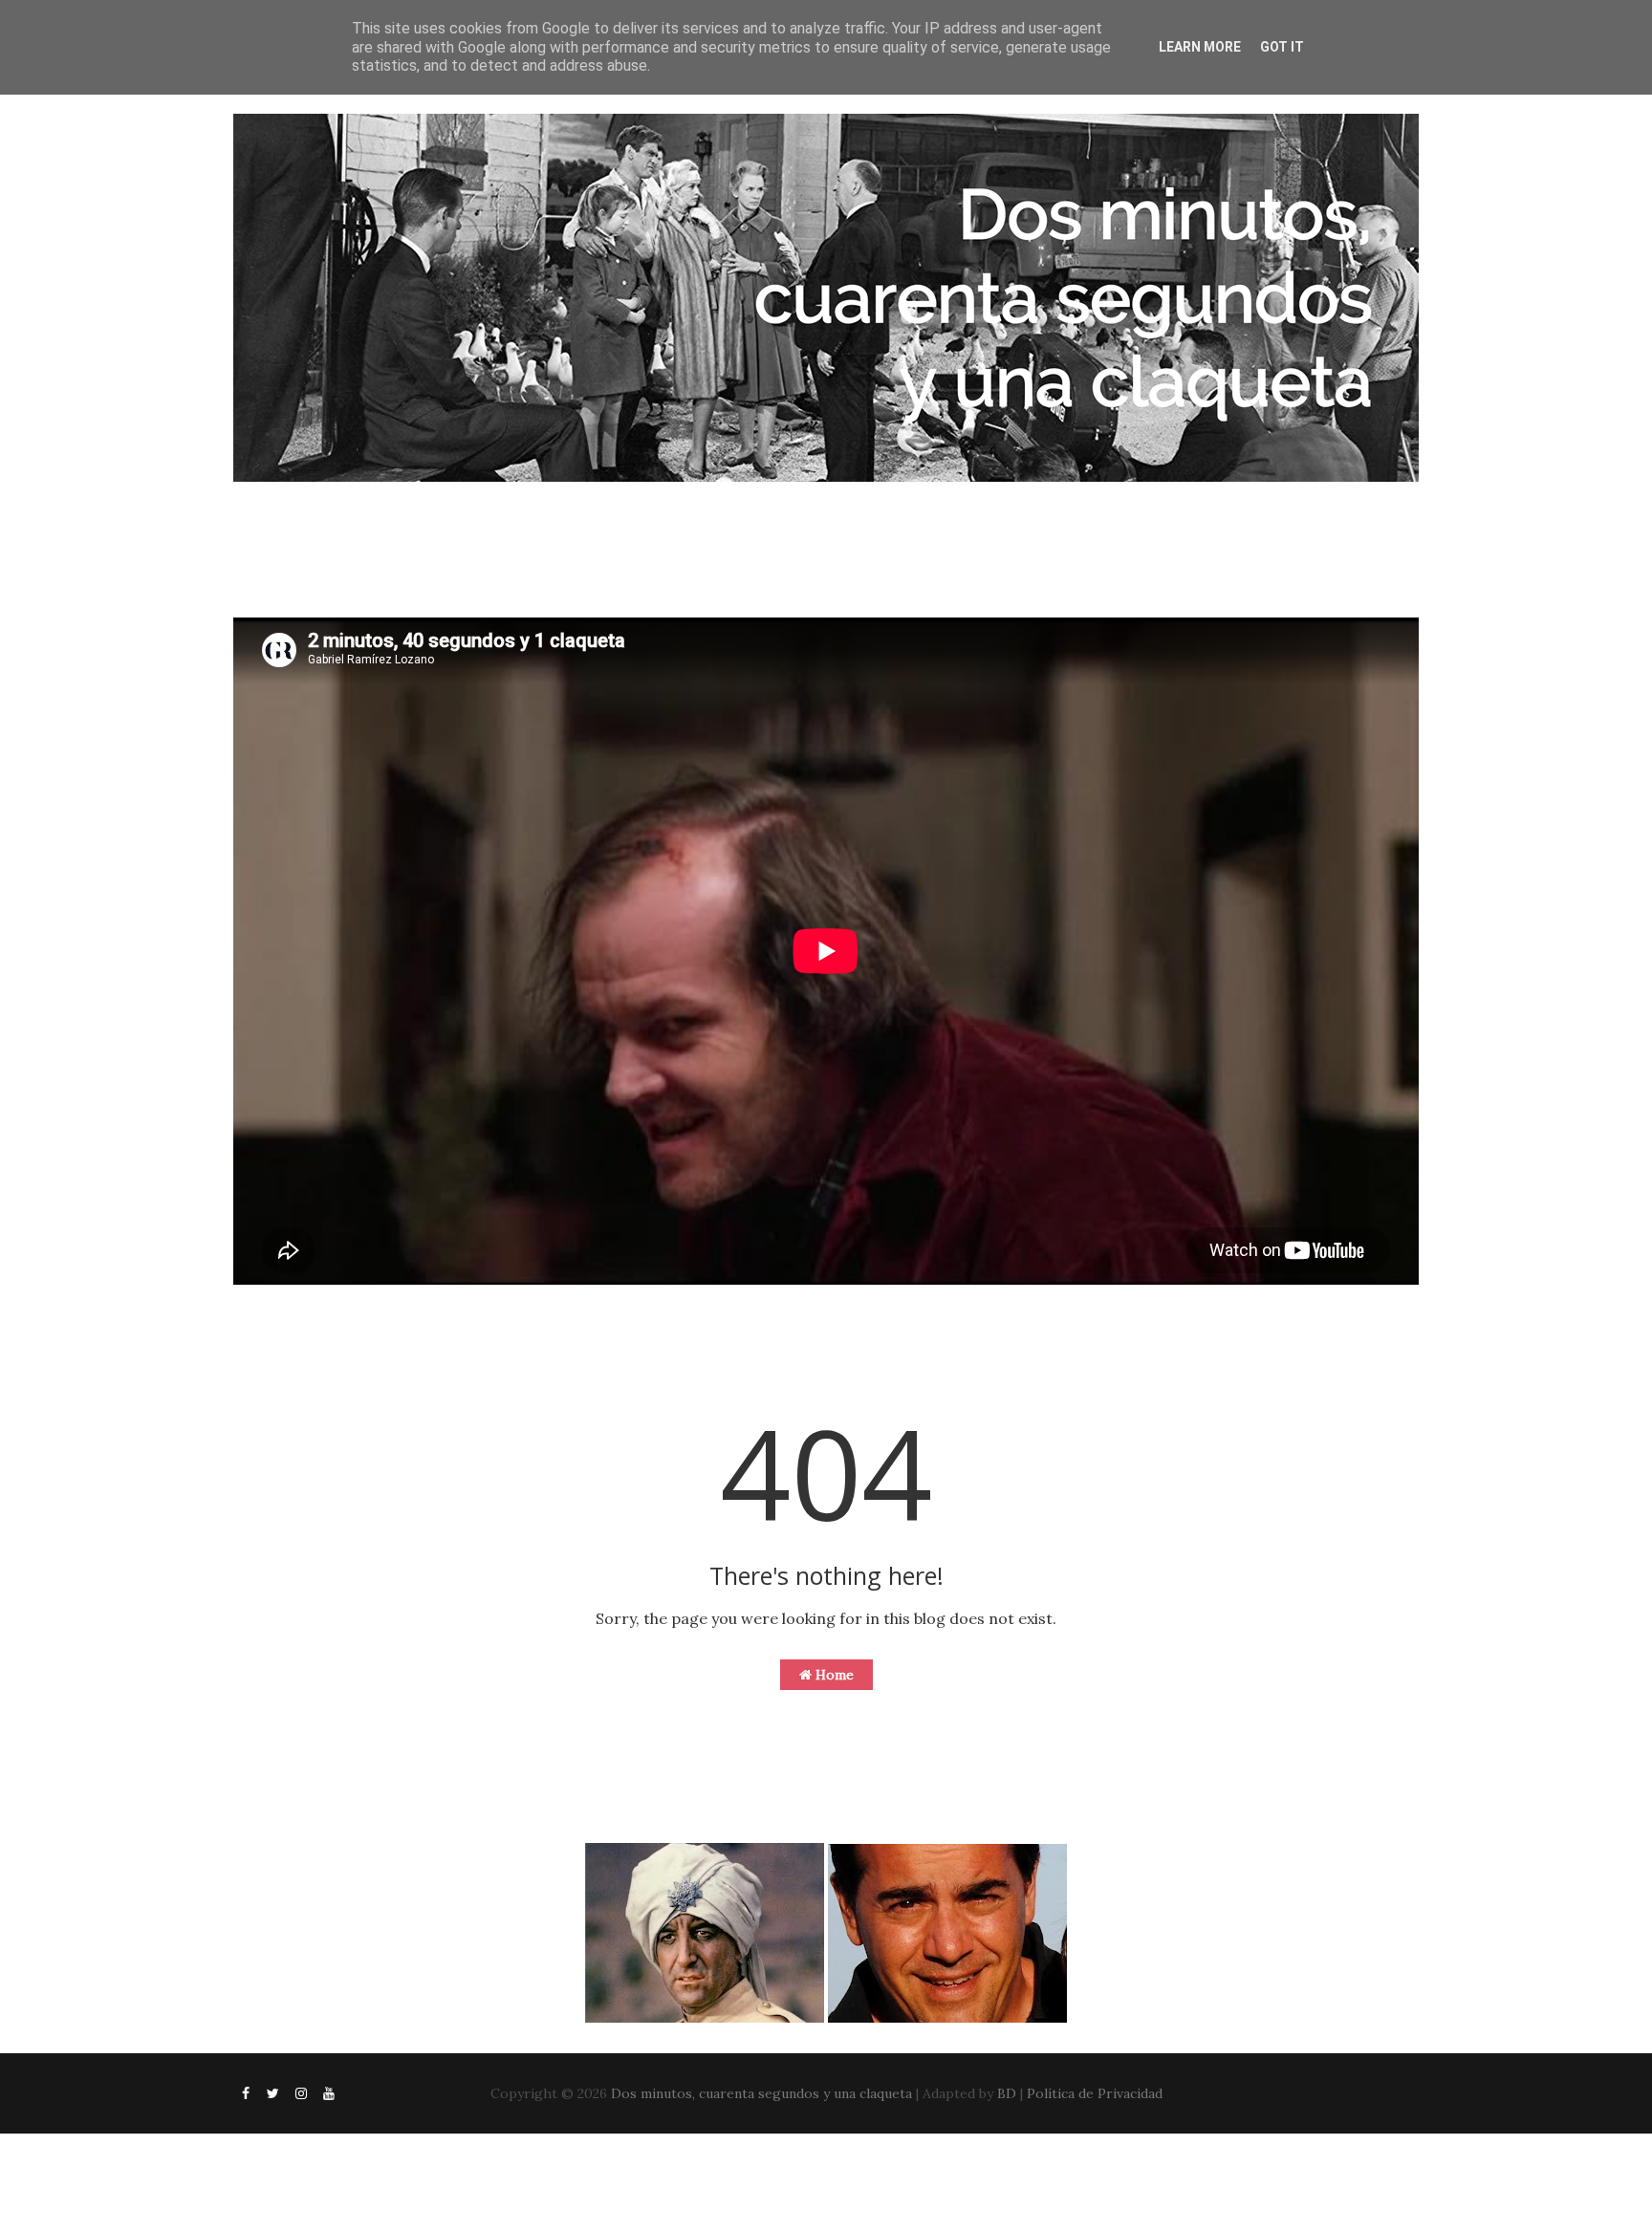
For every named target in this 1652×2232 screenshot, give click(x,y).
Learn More (1200, 47)
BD (1007, 2093)
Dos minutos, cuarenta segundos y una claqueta (761, 2093)
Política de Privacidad (1095, 2093)
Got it (1282, 47)
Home (833, 1675)
